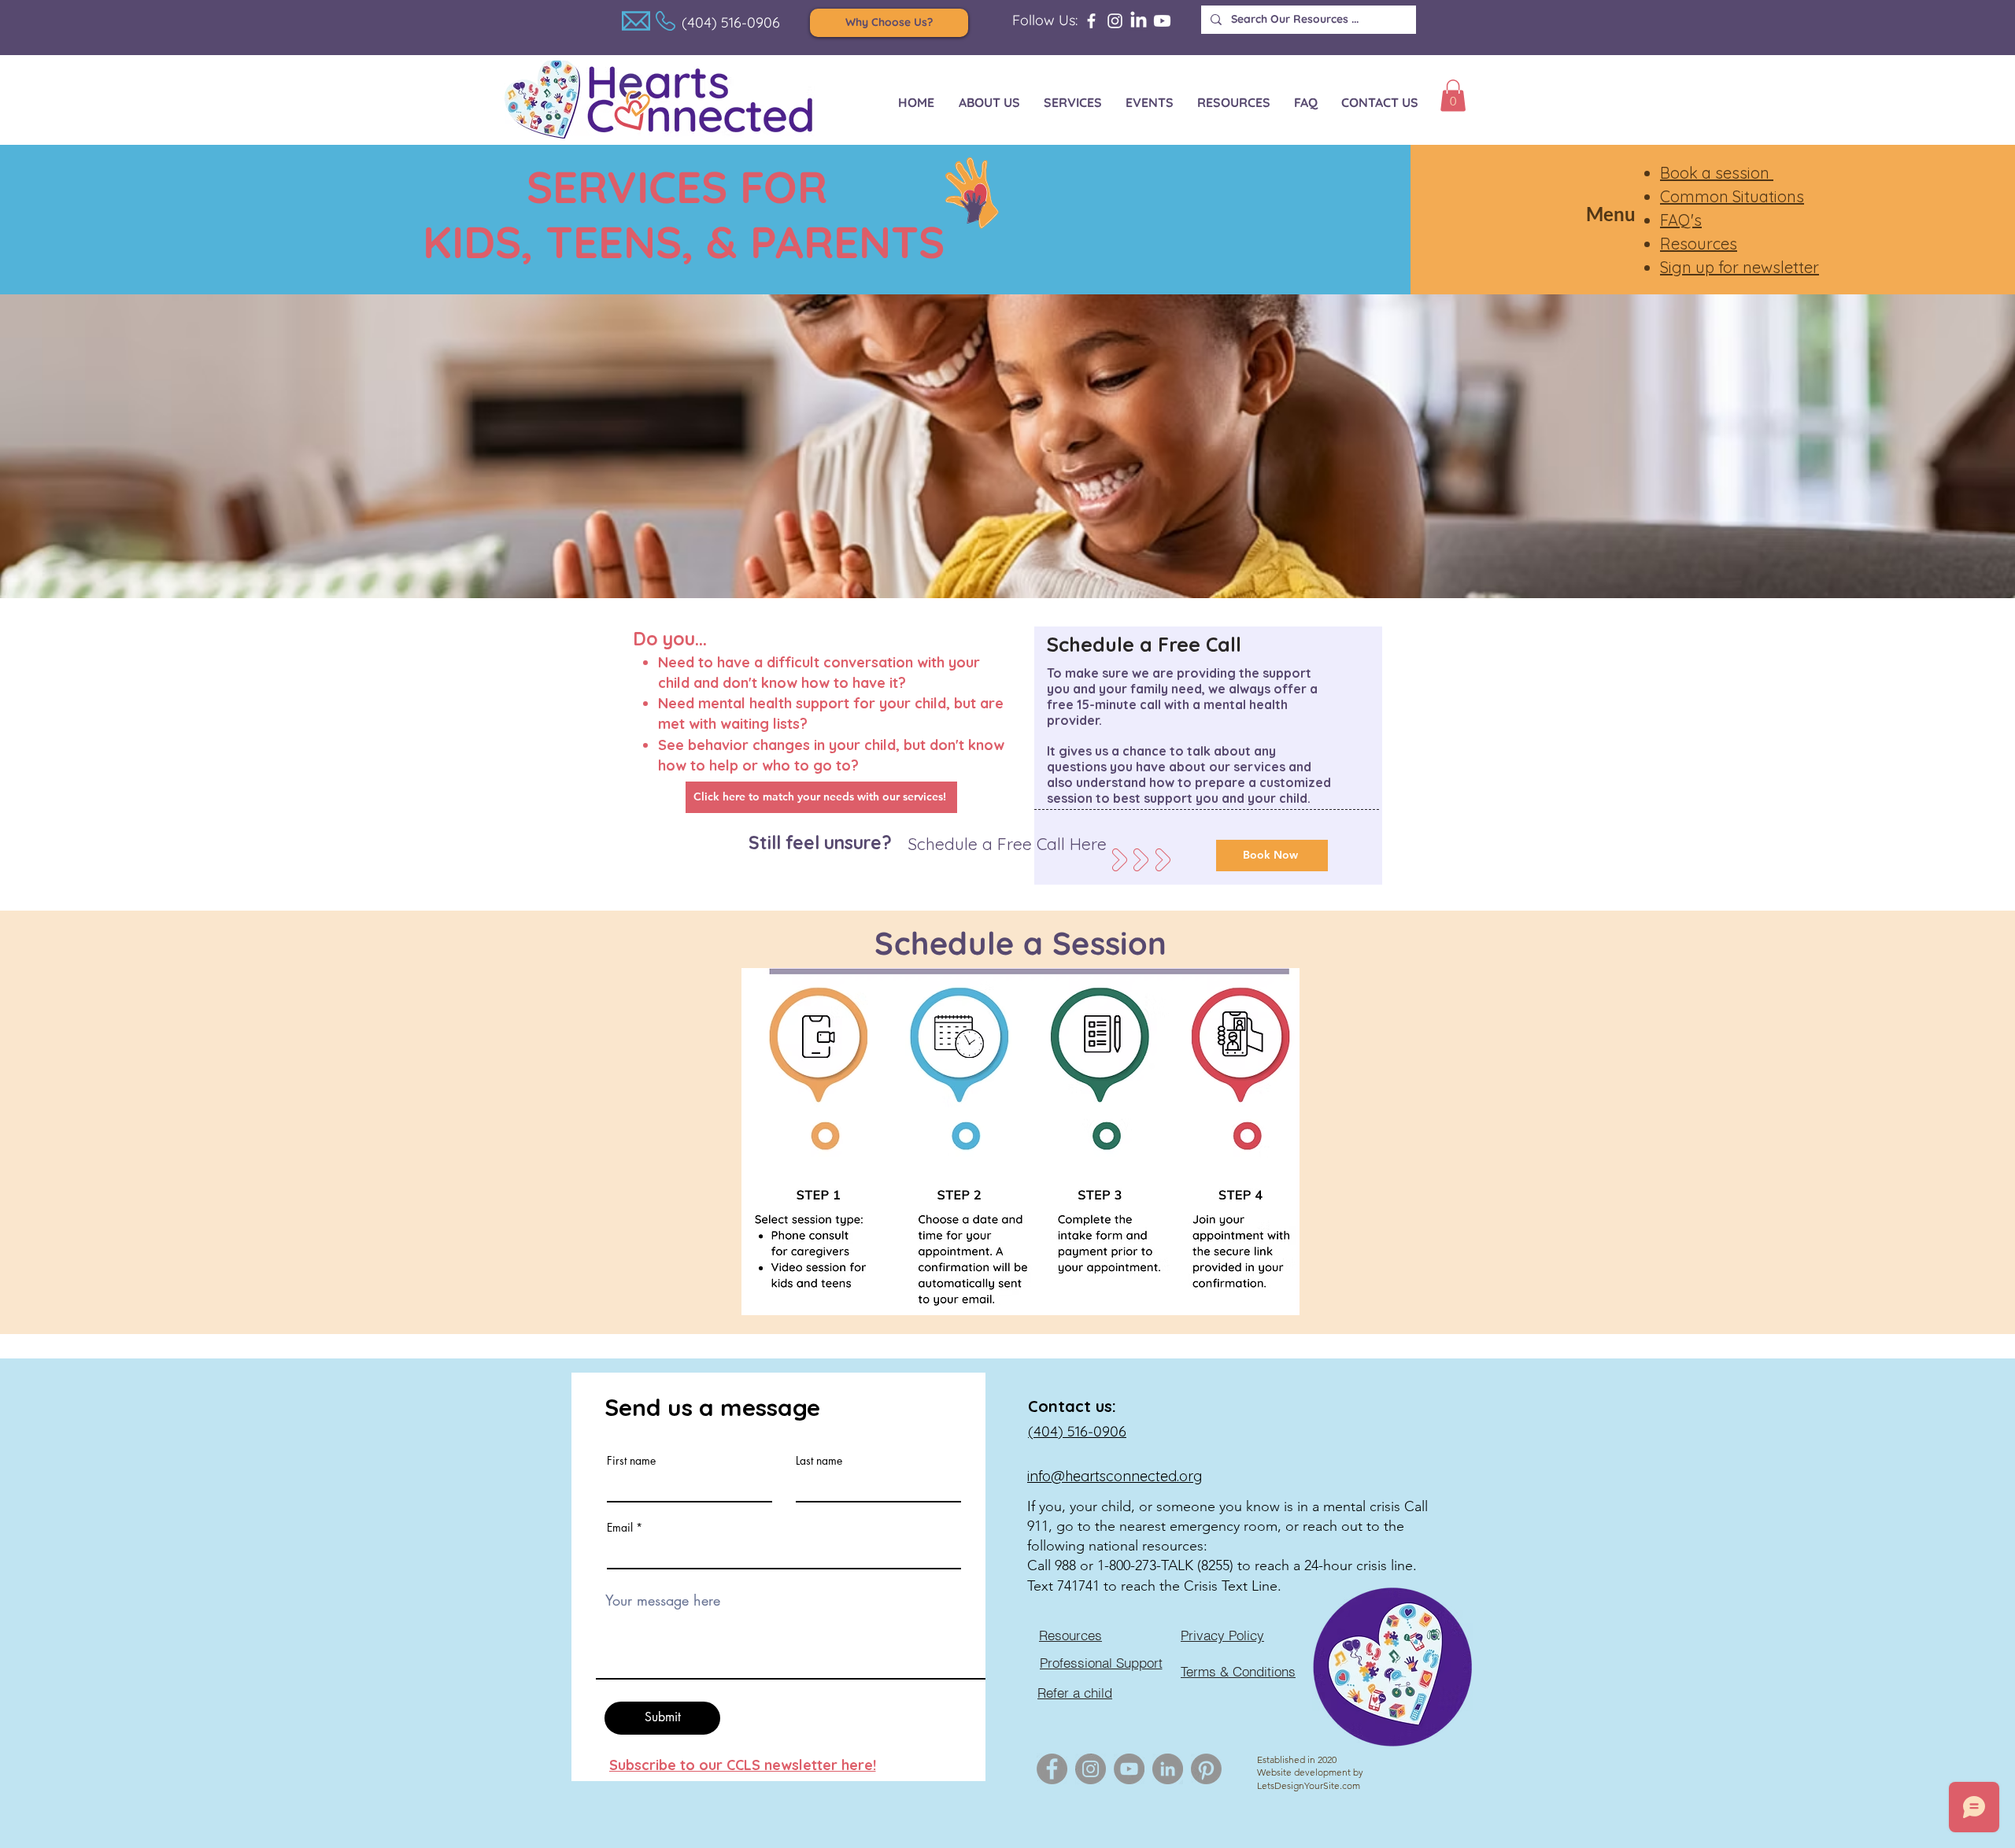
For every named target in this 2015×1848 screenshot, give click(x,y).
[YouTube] (1129, 1769)
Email (620, 1528)
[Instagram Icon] (1091, 1769)
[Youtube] (1162, 21)
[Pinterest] (1206, 1769)
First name (631, 1461)
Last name (819, 1461)
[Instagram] (1115, 21)
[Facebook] (1091, 21)
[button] (1453, 96)
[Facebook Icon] (1052, 1769)
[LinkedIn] (1139, 21)
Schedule (949, 943)
